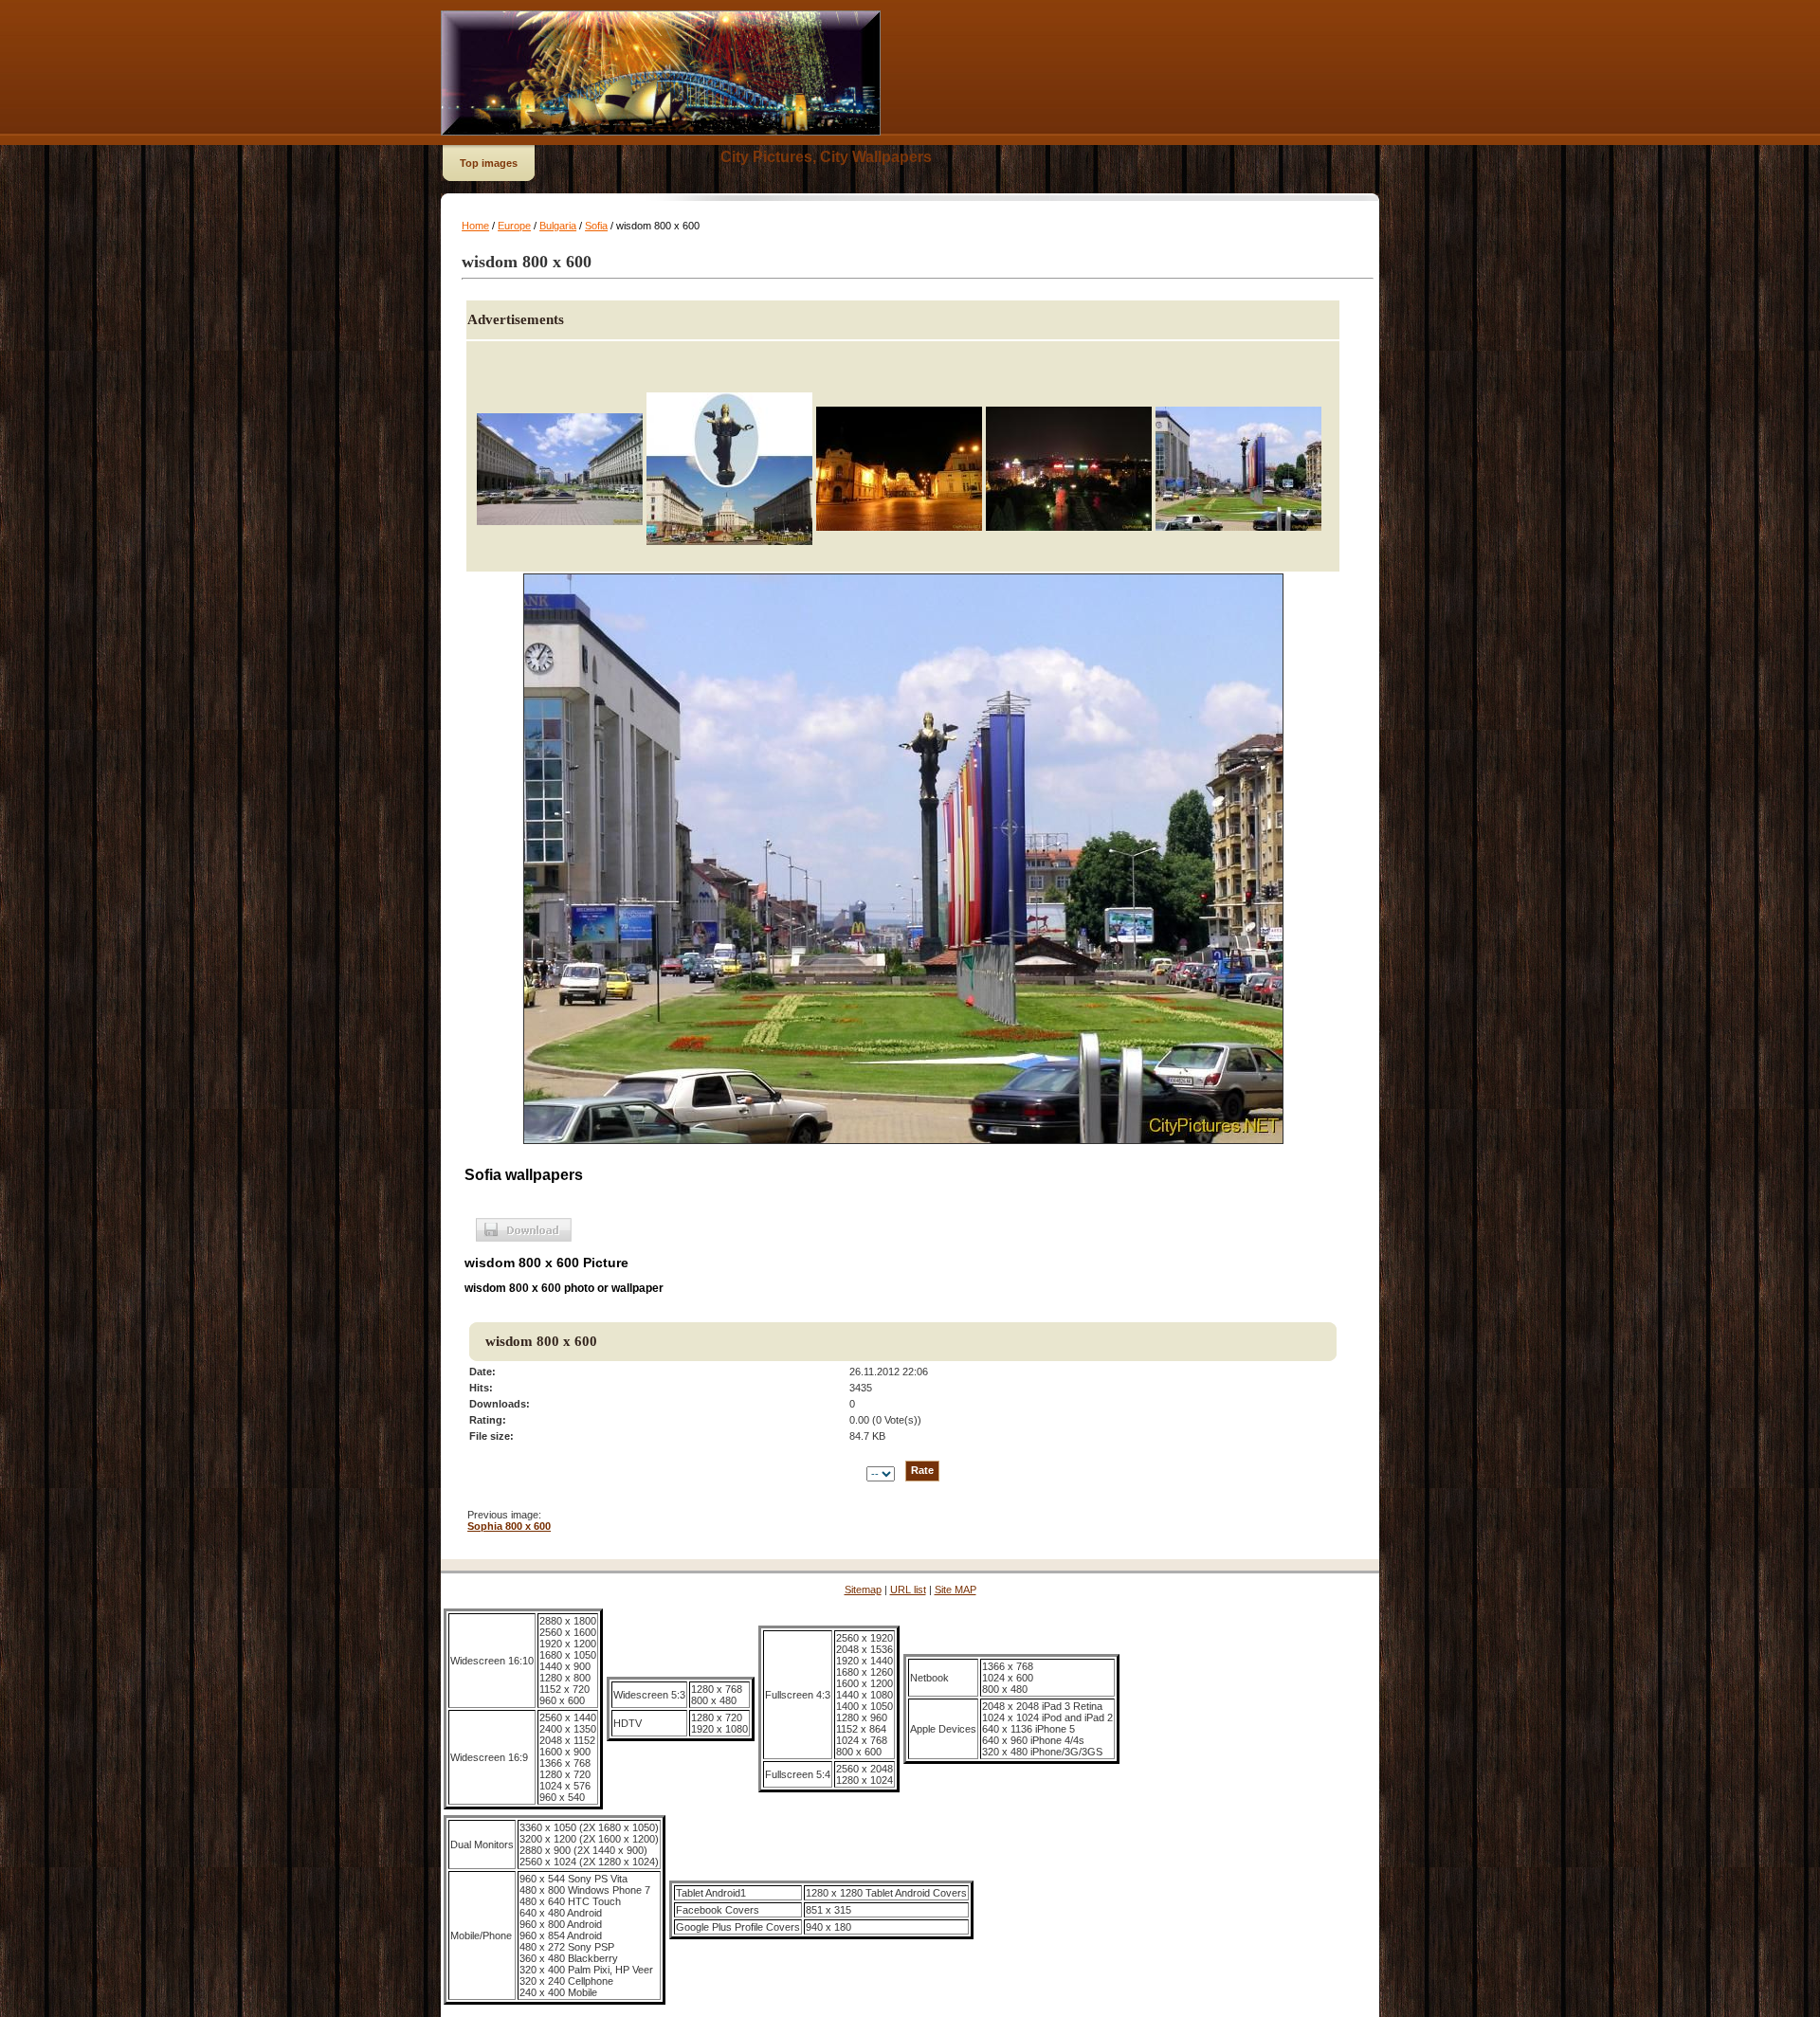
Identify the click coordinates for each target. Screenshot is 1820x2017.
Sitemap (863, 1590)
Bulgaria (558, 226)
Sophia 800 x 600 (509, 1526)
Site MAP (955, 1590)
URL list (908, 1590)
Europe (514, 226)
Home (475, 226)
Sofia (596, 226)
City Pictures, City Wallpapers (826, 157)
